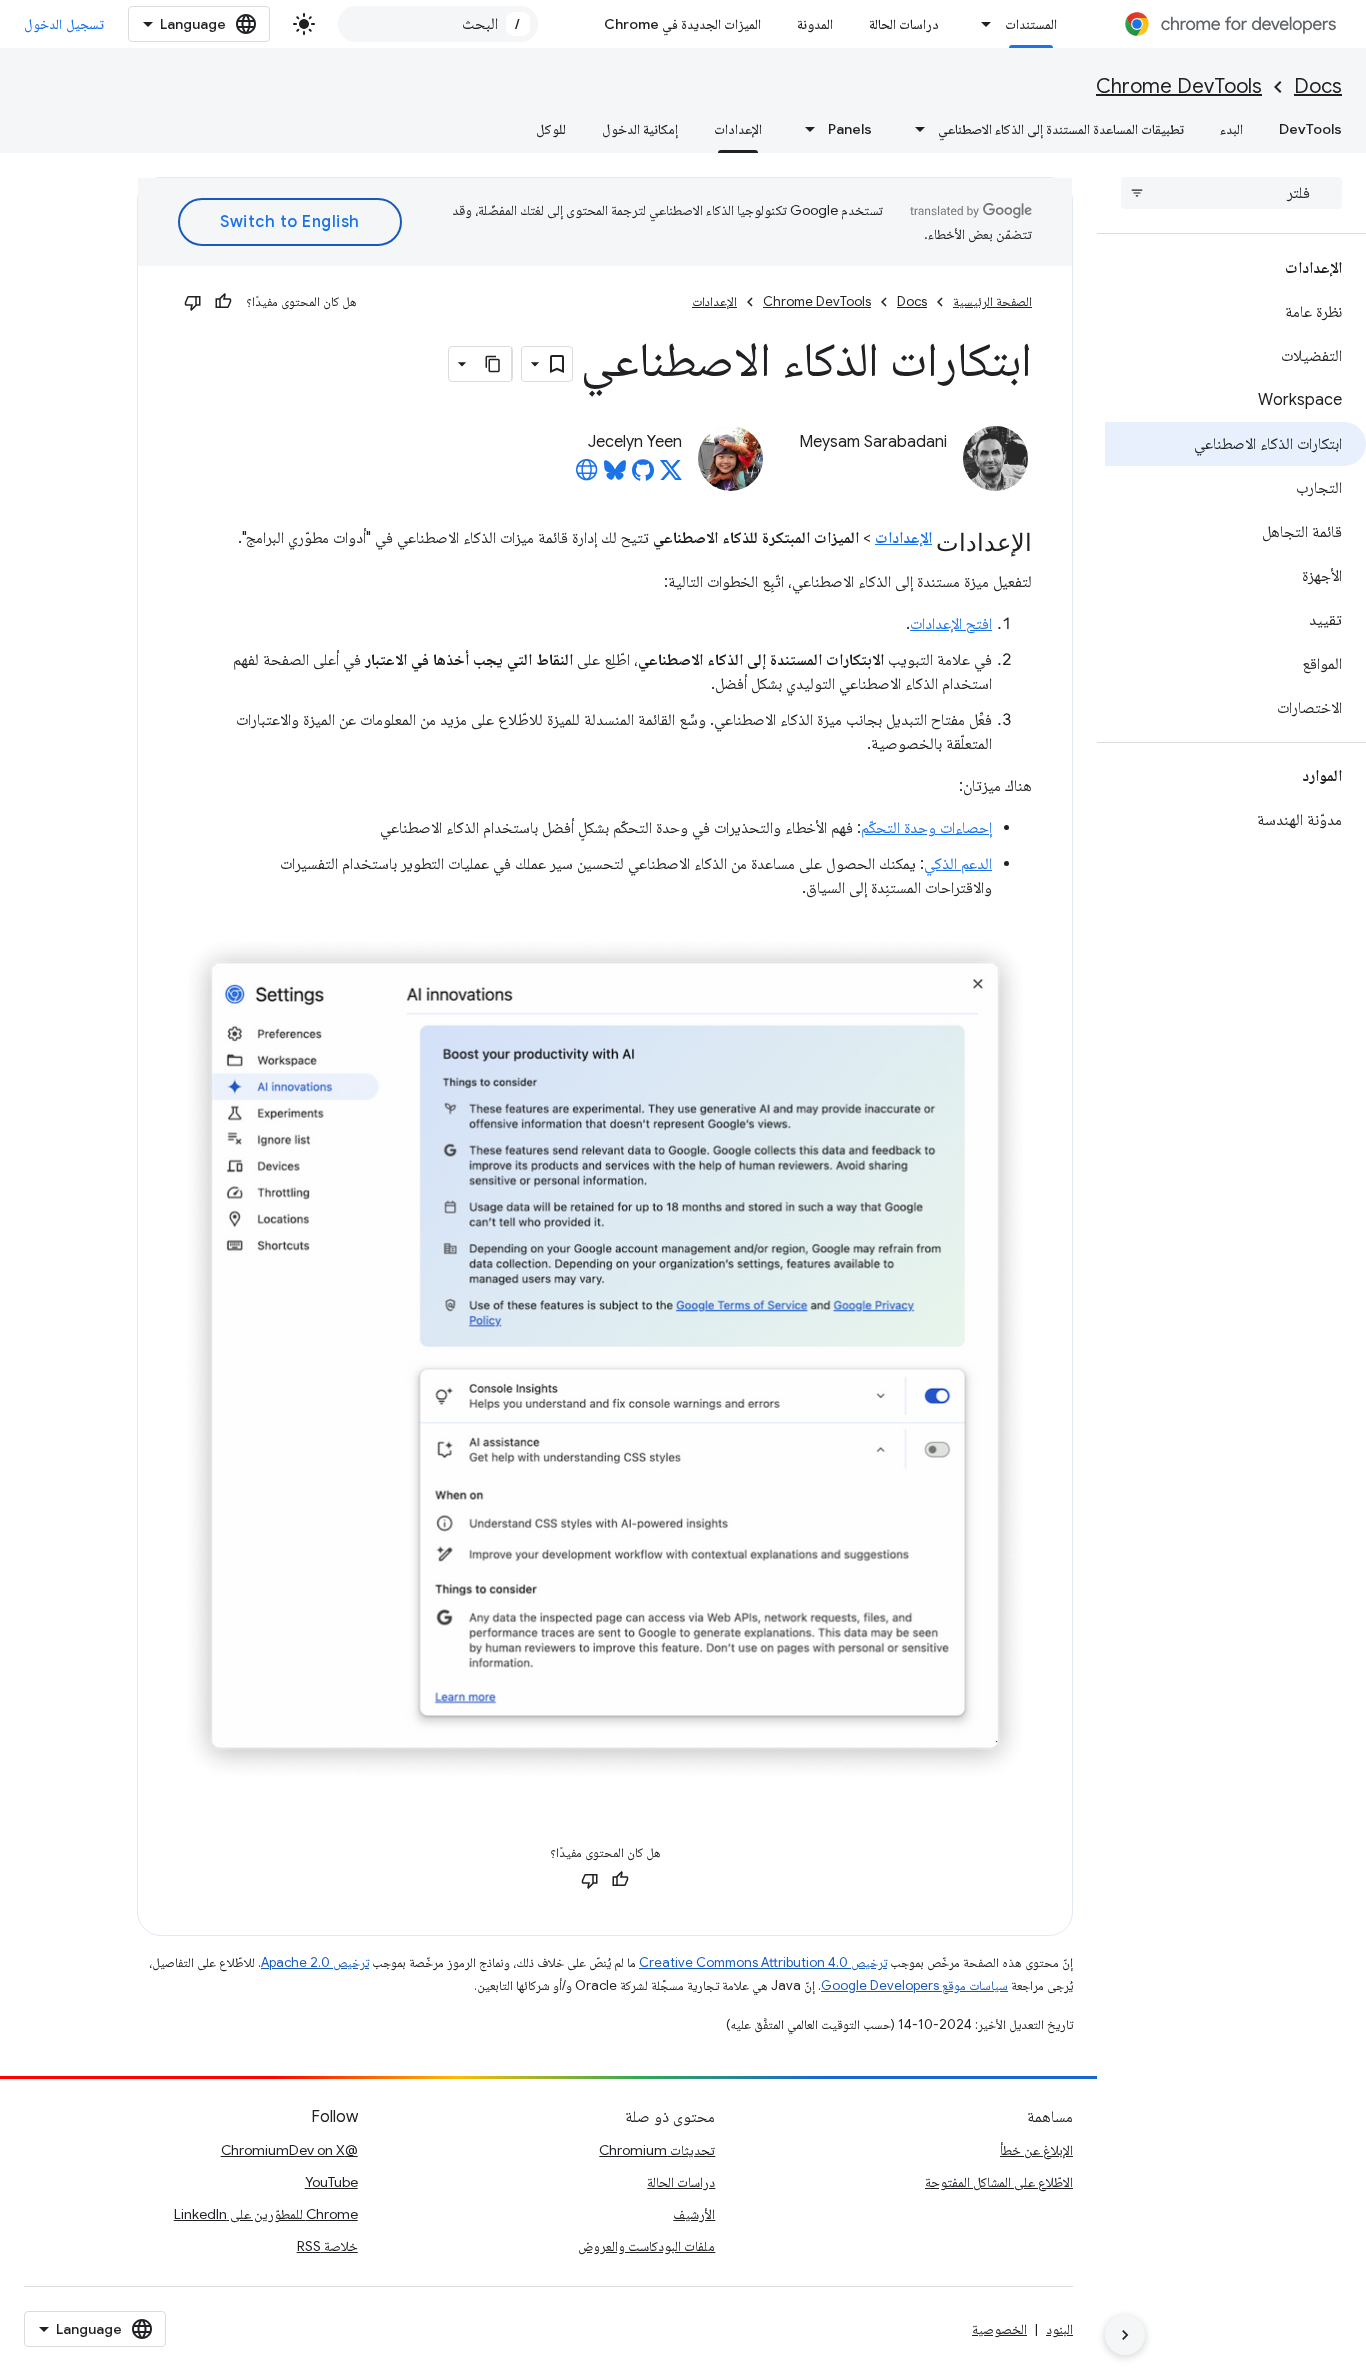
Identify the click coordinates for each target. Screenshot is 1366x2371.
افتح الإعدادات (951, 624)
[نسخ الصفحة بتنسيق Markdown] (494, 364)
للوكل (551, 129)
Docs (1318, 86)
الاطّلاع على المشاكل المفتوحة (999, 2182)
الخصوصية (999, 2329)
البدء (1231, 129)
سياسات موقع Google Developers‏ (914, 1985)
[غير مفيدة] (193, 302)
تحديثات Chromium (657, 2150)
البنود (1059, 2329)
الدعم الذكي (958, 864)
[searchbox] (1231, 193)
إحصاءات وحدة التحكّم (926, 828)
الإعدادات (738, 129)
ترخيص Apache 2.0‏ (315, 1962)
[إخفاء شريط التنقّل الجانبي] (1125, 2335)
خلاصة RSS (327, 2246)
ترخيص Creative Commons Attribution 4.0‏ (763, 1962)
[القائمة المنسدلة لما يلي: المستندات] (981, 24)
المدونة (815, 24)
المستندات (1031, 24)
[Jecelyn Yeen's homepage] (587, 476)
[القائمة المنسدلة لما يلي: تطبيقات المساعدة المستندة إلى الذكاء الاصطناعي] (914, 129)
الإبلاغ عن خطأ (1036, 2150)
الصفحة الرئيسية (992, 301)
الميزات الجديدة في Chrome (682, 24)
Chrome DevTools (1179, 86)
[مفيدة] (223, 302)
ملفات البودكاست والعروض (646, 2246)
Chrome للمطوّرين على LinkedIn (266, 2214)
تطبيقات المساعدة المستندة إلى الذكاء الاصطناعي (1061, 129)
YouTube (331, 2182)
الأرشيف (694, 2214)
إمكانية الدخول (640, 129)
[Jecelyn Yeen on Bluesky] (615, 476)
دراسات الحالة (904, 24)
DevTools (1310, 129)
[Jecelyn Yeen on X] (671, 476)
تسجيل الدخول (64, 24)
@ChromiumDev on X (289, 2150)
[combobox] (438, 24)
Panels (850, 129)
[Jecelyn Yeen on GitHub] (643, 476)
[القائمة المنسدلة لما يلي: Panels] (804, 129)
